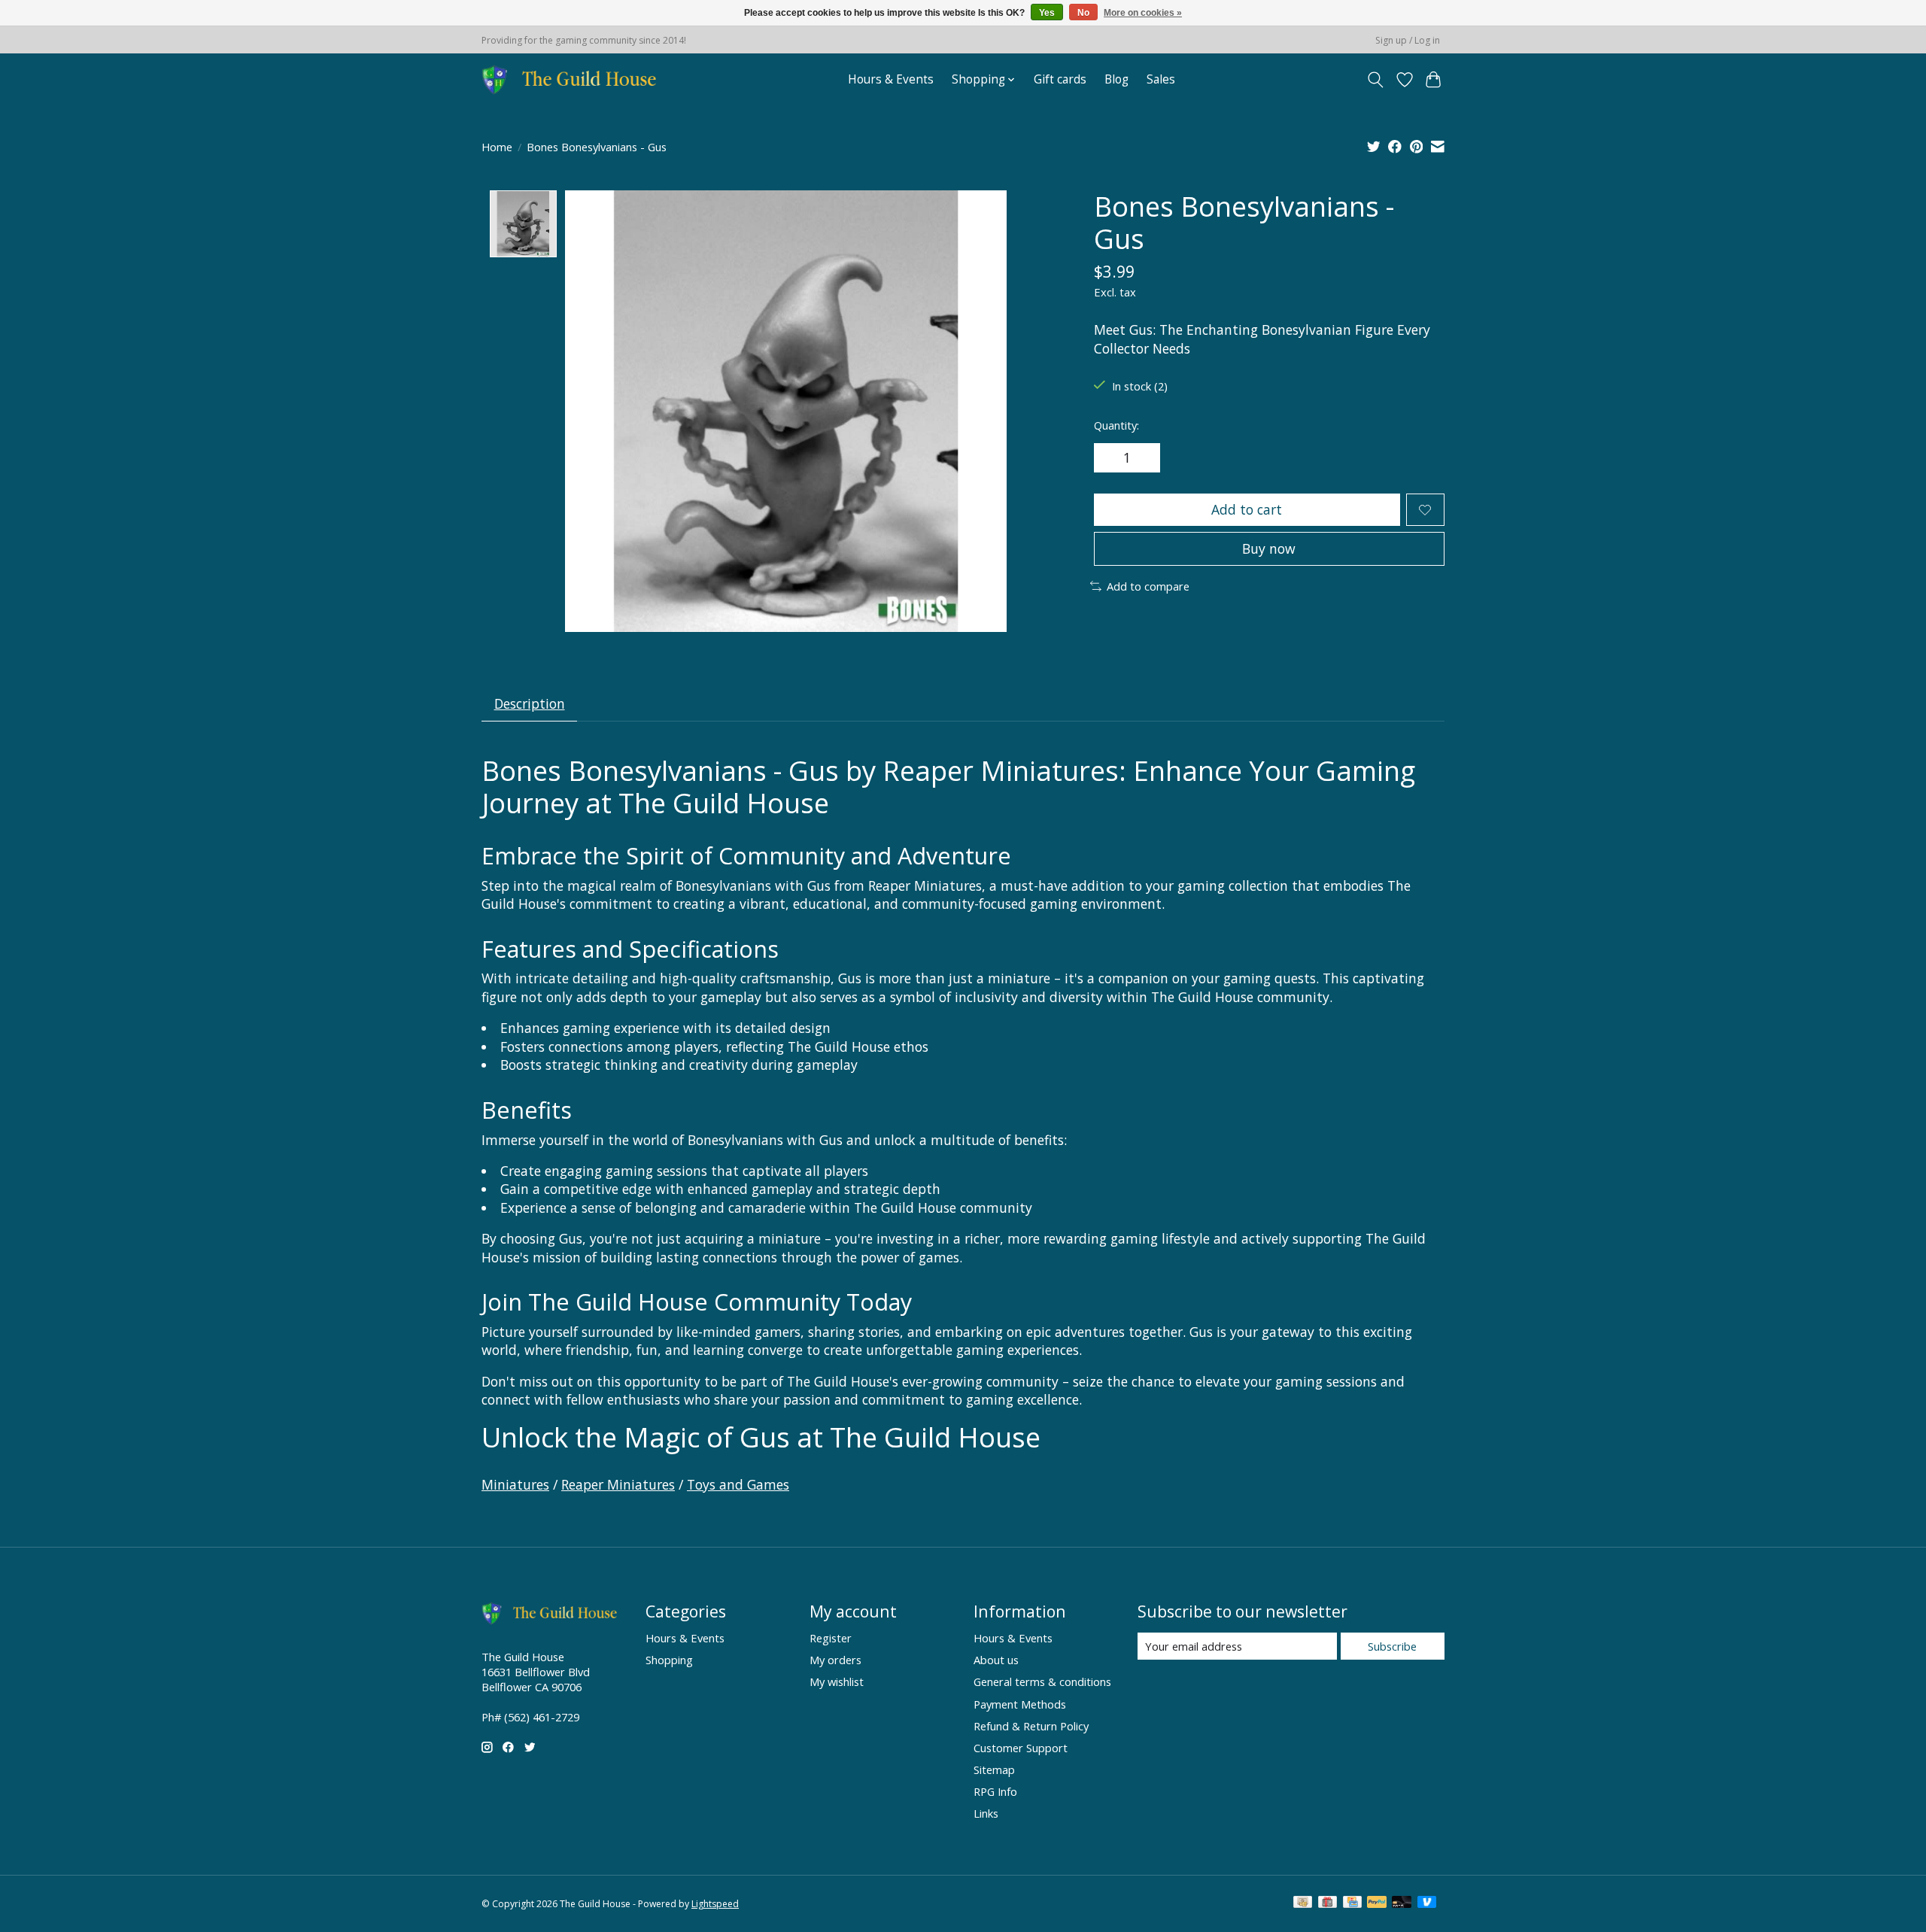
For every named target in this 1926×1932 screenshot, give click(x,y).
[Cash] (1303, 1903)
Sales (1161, 79)
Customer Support (1021, 1748)
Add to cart (1247, 509)
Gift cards (1060, 79)
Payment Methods (1020, 1704)
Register (831, 1638)
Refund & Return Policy (1031, 1726)
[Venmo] (1427, 1903)
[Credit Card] (1352, 1903)
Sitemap (994, 1769)
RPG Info (995, 1791)
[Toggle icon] (1376, 80)
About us (996, 1660)
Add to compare (1148, 586)
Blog (1116, 79)
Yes (1047, 13)
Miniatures (515, 1484)
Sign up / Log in (1408, 40)
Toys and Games (738, 1484)
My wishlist (837, 1681)
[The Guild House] (574, 79)
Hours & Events (891, 79)
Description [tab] (530, 703)
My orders (835, 1660)
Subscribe (1392, 1646)
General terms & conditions (1042, 1681)
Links (986, 1813)
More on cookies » (1143, 13)
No (1083, 13)
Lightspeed (715, 1904)
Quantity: (1116, 425)
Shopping (669, 1660)
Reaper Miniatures (618, 1484)
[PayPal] (1377, 1903)
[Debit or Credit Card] (1402, 1903)
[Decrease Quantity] (1110, 458)
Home (497, 147)
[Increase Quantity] (1144, 458)
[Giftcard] (1328, 1903)
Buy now (1269, 548)
